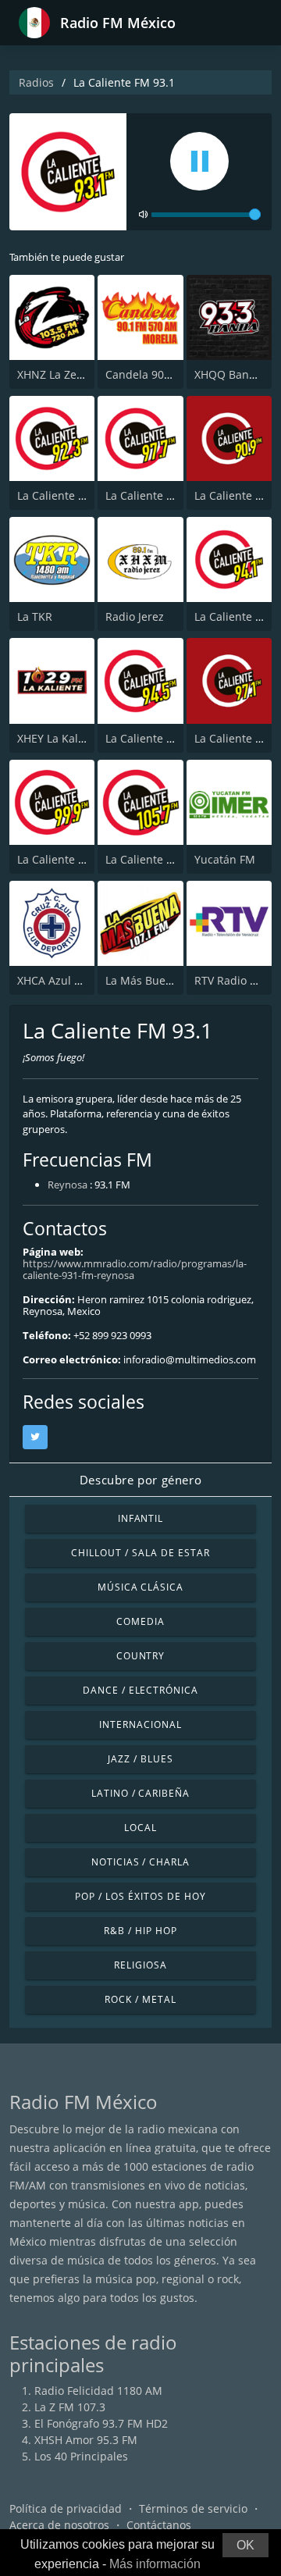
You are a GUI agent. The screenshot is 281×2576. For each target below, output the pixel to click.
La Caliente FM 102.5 (159, 859)
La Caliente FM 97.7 (156, 495)
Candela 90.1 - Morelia (164, 374)
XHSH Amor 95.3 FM (86, 2440)
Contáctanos (159, 2525)
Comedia (140, 1621)
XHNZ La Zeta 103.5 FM (77, 374)
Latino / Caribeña (140, 1793)
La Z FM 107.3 (70, 2407)
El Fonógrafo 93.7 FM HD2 (101, 2423)
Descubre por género (140, 1480)
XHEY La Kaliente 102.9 (76, 738)
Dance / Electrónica (140, 1690)
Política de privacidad (66, 2508)
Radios (36, 82)
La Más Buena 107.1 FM (167, 980)
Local (140, 1828)
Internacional (140, 1724)
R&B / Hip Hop (140, 1931)
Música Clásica (140, 1587)
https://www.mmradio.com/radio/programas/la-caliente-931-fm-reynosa (135, 1269)
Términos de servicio (193, 2508)
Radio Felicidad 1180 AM (98, 2391)
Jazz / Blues (140, 1759)
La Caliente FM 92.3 (68, 495)
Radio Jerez (135, 616)
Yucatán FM (225, 859)
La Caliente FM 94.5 (156, 738)
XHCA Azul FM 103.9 (69, 980)
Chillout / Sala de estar (140, 1553)
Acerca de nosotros (59, 2525)
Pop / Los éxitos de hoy (140, 1896)
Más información (155, 2564)
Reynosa (68, 1185)
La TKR (35, 616)
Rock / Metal (140, 1999)
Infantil (141, 1518)
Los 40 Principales (81, 2456)
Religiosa (140, 1965)
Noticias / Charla (140, 1862)
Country (141, 1656)
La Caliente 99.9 (59, 859)
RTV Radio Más (233, 980)
